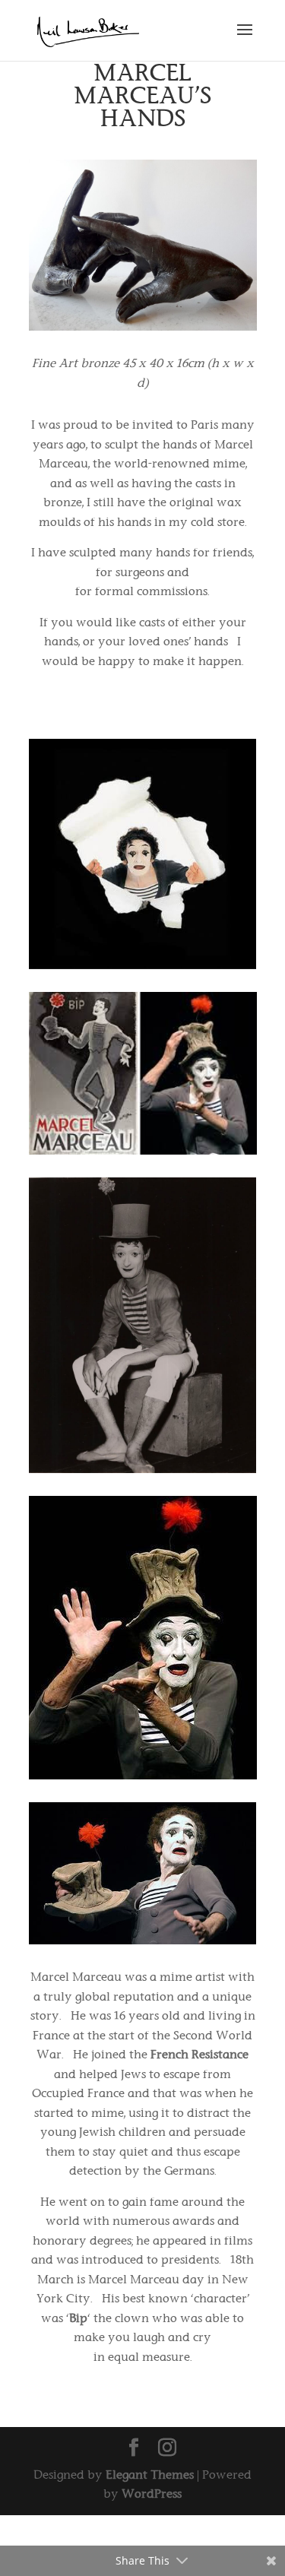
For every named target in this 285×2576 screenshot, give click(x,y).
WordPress (152, 2494)
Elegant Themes (150, 2475)
